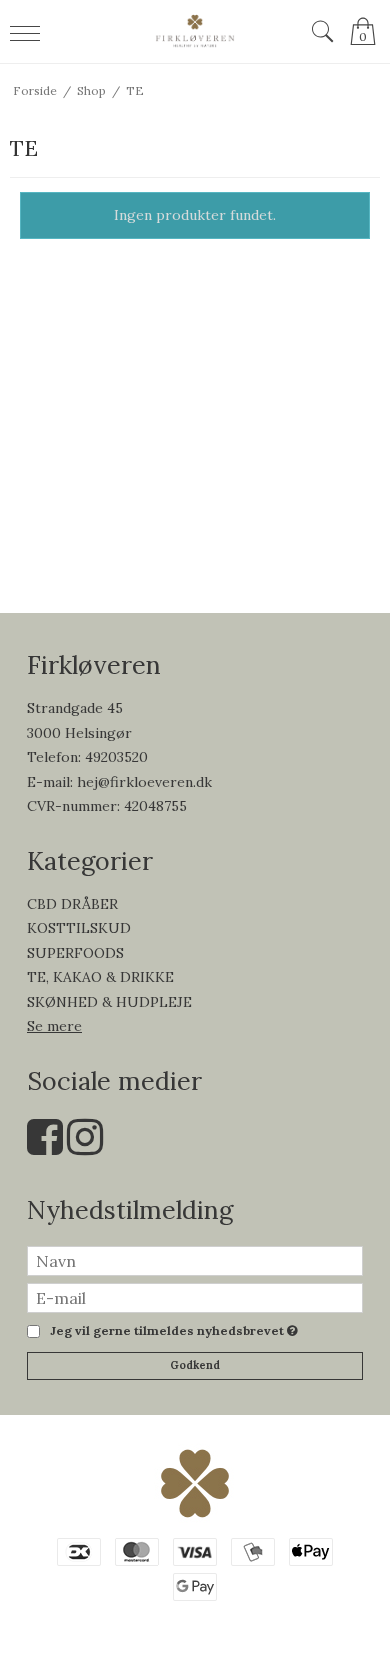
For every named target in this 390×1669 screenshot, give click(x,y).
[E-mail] (195, 1296)
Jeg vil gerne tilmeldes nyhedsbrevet (170, 1331)
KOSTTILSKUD (79, 928)
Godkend (195, 1365)
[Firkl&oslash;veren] (195, 31)
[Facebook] (45, 1147)
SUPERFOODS (75, 953)
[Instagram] (85, 1147)
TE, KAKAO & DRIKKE (100, 977)
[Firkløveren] (195, 1483)
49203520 (116, 757)
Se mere (54, 1026)
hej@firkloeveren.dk (144, 782)
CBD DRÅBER (72, 904)
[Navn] (195, 1259)
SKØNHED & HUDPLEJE (109, 1002)
